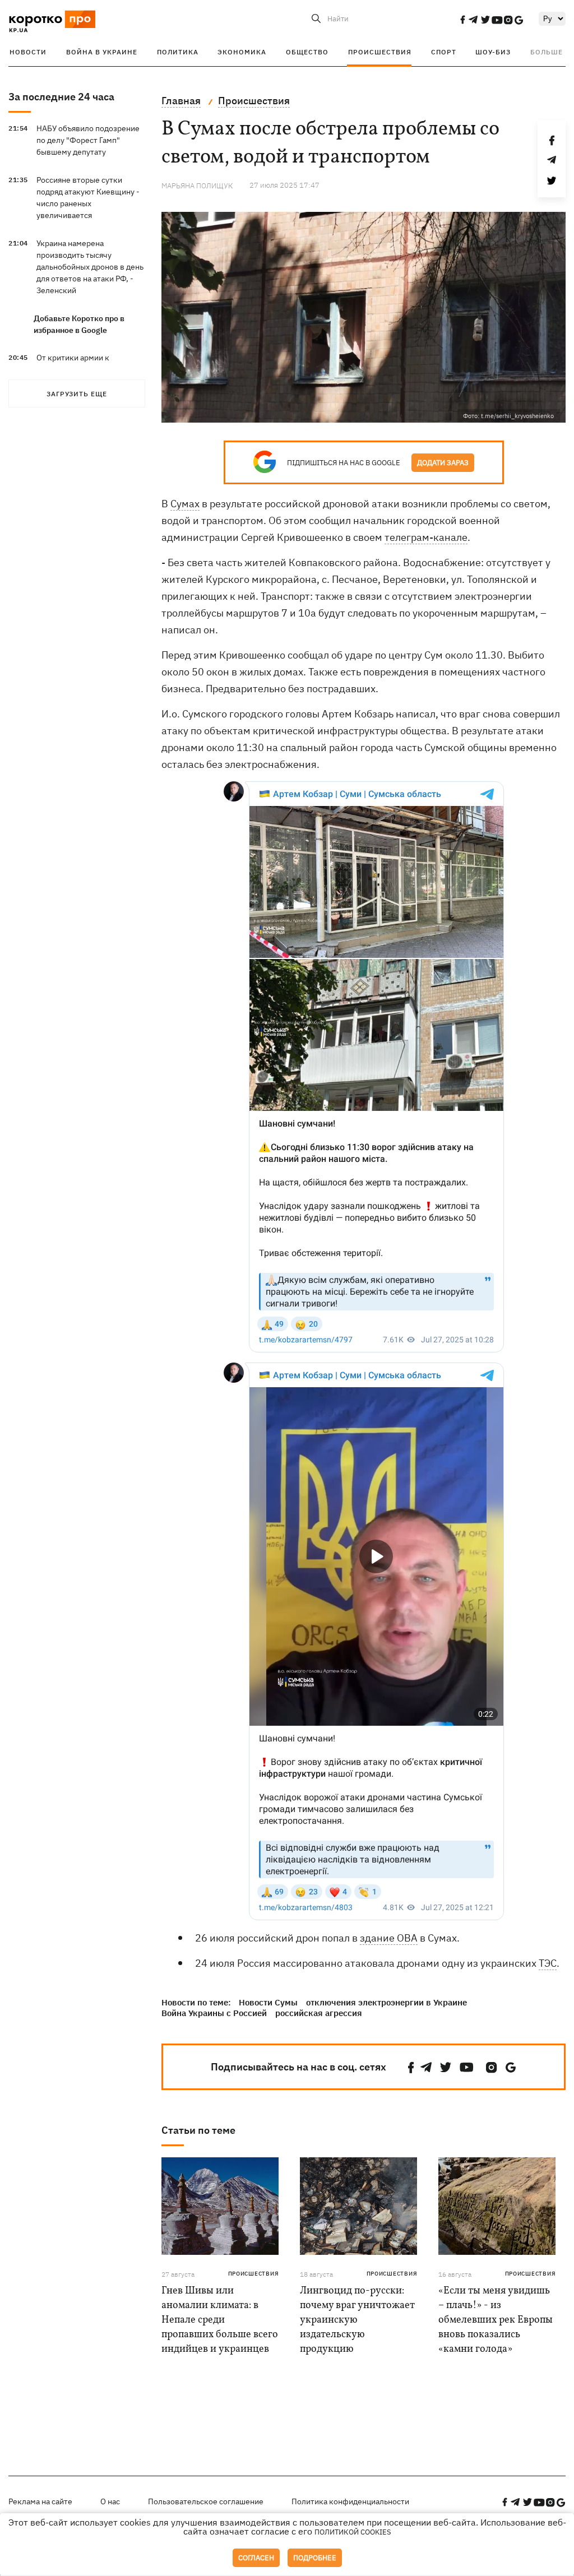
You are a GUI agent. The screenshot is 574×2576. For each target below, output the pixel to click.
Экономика (242, 52)
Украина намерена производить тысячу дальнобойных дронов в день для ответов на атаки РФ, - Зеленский (90, 267)
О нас (110, 2501)
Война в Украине (102, 52)
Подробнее (315, 2558)
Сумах (185, 504)
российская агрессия (319, 2013)
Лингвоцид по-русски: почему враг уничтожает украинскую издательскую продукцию (357, 2320)
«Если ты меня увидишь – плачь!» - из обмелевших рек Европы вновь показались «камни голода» (496, 2320)
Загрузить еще (77, 394)
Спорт (444, 52)
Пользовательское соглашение (206, 2501)
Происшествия (380, 52)
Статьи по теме (198, 2130)
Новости (28, 52)
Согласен (256, 2558)
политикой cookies (353, 2532)
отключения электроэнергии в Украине (386, 2002)
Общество (307, 52)
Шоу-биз (493, 52)
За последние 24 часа (61, 97)
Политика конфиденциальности (350, 2501)
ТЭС (548, 1963)
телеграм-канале (426, 537)
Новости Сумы (268, 2002)
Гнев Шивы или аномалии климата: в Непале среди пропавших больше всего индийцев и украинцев (220, 2320)
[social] (462, 20)
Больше (547, 52)
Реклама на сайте (40, 2501)
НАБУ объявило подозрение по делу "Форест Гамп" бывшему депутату (88, 140)
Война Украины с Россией (214, 2013)
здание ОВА (389, 1938)
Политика (178, 52)
